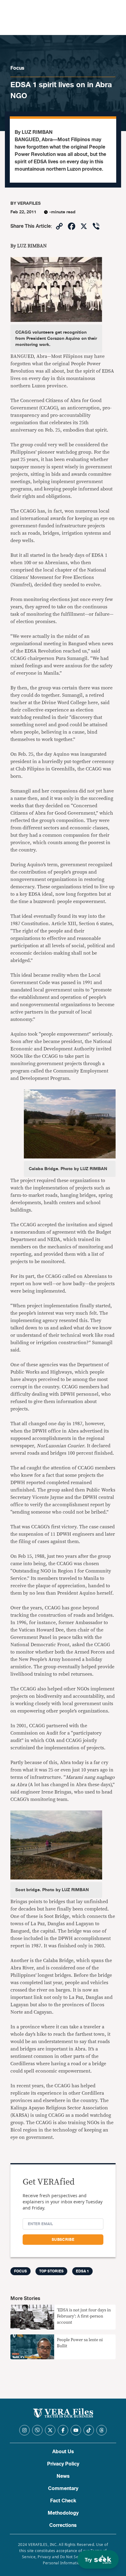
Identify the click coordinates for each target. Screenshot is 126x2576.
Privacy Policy (63, 2464)
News (63, 2476)
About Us (63, 2452)
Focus (17, 68)
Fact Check (63, 2501)
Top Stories (51, 2271)
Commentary (63, 2489)
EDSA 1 (82, 2271)
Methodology (63, 2513)
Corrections (63, 2525)
